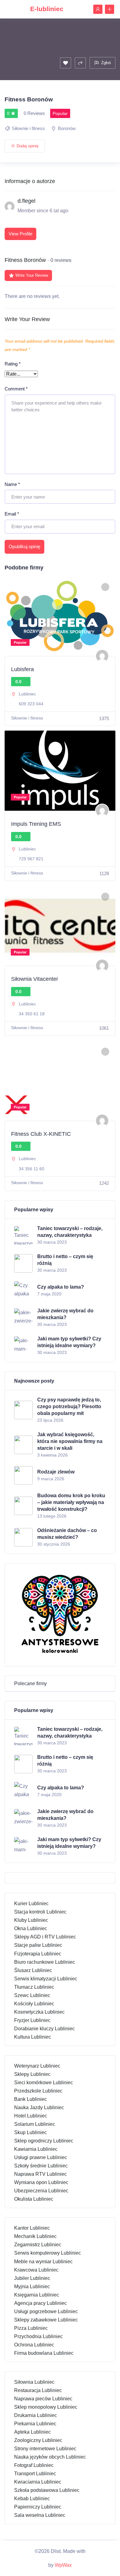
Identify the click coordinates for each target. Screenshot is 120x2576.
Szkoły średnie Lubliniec (41, 2166)
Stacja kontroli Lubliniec (40, 1912)
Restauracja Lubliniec (38, 2390)
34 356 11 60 (32, 1169)
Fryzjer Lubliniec (32, 2020)
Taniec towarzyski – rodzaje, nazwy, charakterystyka (70, 1232)
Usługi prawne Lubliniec (41, 2157)
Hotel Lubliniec (31, 2116)
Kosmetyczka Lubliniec (39, 2012)
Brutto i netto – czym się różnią (65, 1260)
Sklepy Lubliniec (32, 2074)
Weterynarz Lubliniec (37, 2066)
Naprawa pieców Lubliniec (43, 2399)
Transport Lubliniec (35, 2474)
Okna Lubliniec (31, 1928)
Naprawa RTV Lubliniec (40, 2174)
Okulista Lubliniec (34, 2199)
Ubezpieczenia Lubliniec (41, 2191)
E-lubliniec (47, 9)
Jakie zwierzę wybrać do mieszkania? (65, 1314)
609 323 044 (31, 704)
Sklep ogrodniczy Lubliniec (44, 2141)
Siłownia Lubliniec (34, 2382)
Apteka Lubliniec (32, 2432)
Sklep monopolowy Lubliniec (46, 2407)
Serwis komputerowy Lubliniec (48, 2253)
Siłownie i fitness (28, 128)
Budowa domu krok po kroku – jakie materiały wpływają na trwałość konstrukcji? (71, 1502)
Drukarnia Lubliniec (36, 2415)
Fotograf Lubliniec (34, 2465)
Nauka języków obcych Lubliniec (50, 2457)
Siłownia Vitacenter (35, 979)
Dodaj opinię (28, 146)
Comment (16, 389)
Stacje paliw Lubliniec (38, 1945)
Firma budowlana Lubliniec (44, 2353)
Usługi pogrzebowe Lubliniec (46, 2311)
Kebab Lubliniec (32, 2499)
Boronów (67, 128)
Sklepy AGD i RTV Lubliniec (45, 1937)
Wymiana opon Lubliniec (41, 2182)
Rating (13, 364)
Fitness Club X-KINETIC (41, 1134)
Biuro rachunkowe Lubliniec (45, 1962)
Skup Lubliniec (30, 2132)
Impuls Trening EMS (36, 824)
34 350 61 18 (32, 1014)
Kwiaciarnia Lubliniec (38, 2482)
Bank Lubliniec (30, 2099)
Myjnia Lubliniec (32, 2287)
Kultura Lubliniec (33, 2037)
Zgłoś (106, 63)
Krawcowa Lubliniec (36, 2270)
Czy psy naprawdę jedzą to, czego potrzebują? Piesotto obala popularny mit (69, 1406)
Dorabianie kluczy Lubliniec (44, 2029)
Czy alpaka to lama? (61, 1287)
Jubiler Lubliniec (32, 2278)
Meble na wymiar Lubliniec (43, 2262)
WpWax (63, 2565)
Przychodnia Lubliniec (38, 2336)
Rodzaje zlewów (56, 1472)
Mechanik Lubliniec (35, 2236)
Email (12, 514)
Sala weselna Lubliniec (40, 2515)
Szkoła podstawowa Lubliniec (47, 2490)
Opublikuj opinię (24, 546)
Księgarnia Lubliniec (37, 2295)
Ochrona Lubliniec (34, 2345)
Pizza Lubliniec (31, 2328)
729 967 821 (31, 859)
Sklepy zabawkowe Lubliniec (46, 2320)
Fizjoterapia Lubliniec (38, 1954)
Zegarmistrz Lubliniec (38, 2245)
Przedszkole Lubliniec (38, 2091)
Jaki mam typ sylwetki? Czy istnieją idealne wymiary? (69, 1342)
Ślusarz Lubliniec (33, 1970)
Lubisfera (22, 669)
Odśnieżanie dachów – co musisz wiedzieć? (67, 1534)
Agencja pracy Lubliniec (40, 2303)
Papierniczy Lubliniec (38, 2507)
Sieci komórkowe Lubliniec (44, 2083)
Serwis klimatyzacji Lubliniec (46, 1979)
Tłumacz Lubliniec (34, 1987)
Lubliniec (27, 694)
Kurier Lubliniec (31, 1903)
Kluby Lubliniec (31, 1920)
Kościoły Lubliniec (34, 2004)
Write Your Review (32, 275)
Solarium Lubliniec (35, 2124)
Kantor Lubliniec (32, 2228)
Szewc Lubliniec (32, 1995)
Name (12, 484)
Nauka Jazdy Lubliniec (39, 2107)
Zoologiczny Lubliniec (38, 2440)
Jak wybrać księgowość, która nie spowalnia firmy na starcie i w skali (70, 1441)
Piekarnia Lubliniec (35, 2424)
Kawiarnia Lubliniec (36, 2149)
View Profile (20, 234)
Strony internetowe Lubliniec (45, 2449)
